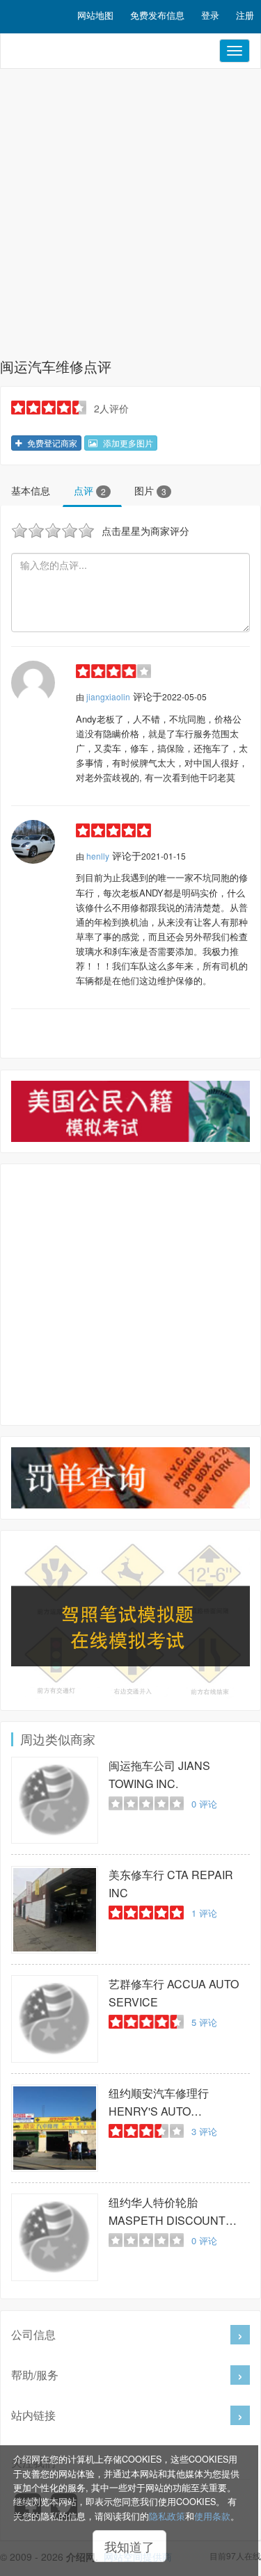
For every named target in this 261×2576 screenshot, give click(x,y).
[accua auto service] (55, 2019)
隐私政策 (167, 2516)
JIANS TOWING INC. (159, 1774)
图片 (150, 490)
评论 (204, 1804)
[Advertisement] (130, 217)
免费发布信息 (157, 15)
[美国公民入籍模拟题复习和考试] (130, 1111)
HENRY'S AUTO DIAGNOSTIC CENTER (168, 2103)
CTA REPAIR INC (171, 1884)
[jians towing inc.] (55, 1800)
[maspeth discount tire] (55, 2237)
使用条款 (212, 2516)
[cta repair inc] (55, 1909)
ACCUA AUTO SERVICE (174, 1993)
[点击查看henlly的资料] (33, 842)
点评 (90, 490)
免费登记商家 (51, 443)
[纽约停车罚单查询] (130, 1478)
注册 (245, 15)
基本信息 (31, 490)
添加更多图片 (127, 443)
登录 (210, 15)
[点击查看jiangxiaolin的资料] (33, 683)
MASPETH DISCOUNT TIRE (167, 2212)
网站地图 (95, 15)
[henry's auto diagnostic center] (55, 2128)
